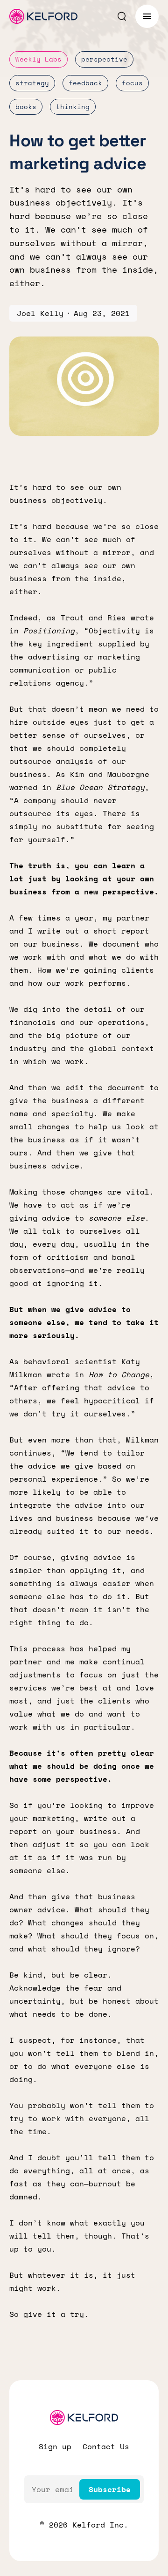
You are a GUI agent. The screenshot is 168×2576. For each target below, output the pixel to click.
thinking (73, 106)
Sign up (55, 2446)
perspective (104, 59)
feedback (85, 83)
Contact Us (106, 2446)
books (26, 106)
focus (132, 83)
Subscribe (110, 2489)
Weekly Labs (38, 59)
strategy (32, 83)
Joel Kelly (40, 313)
